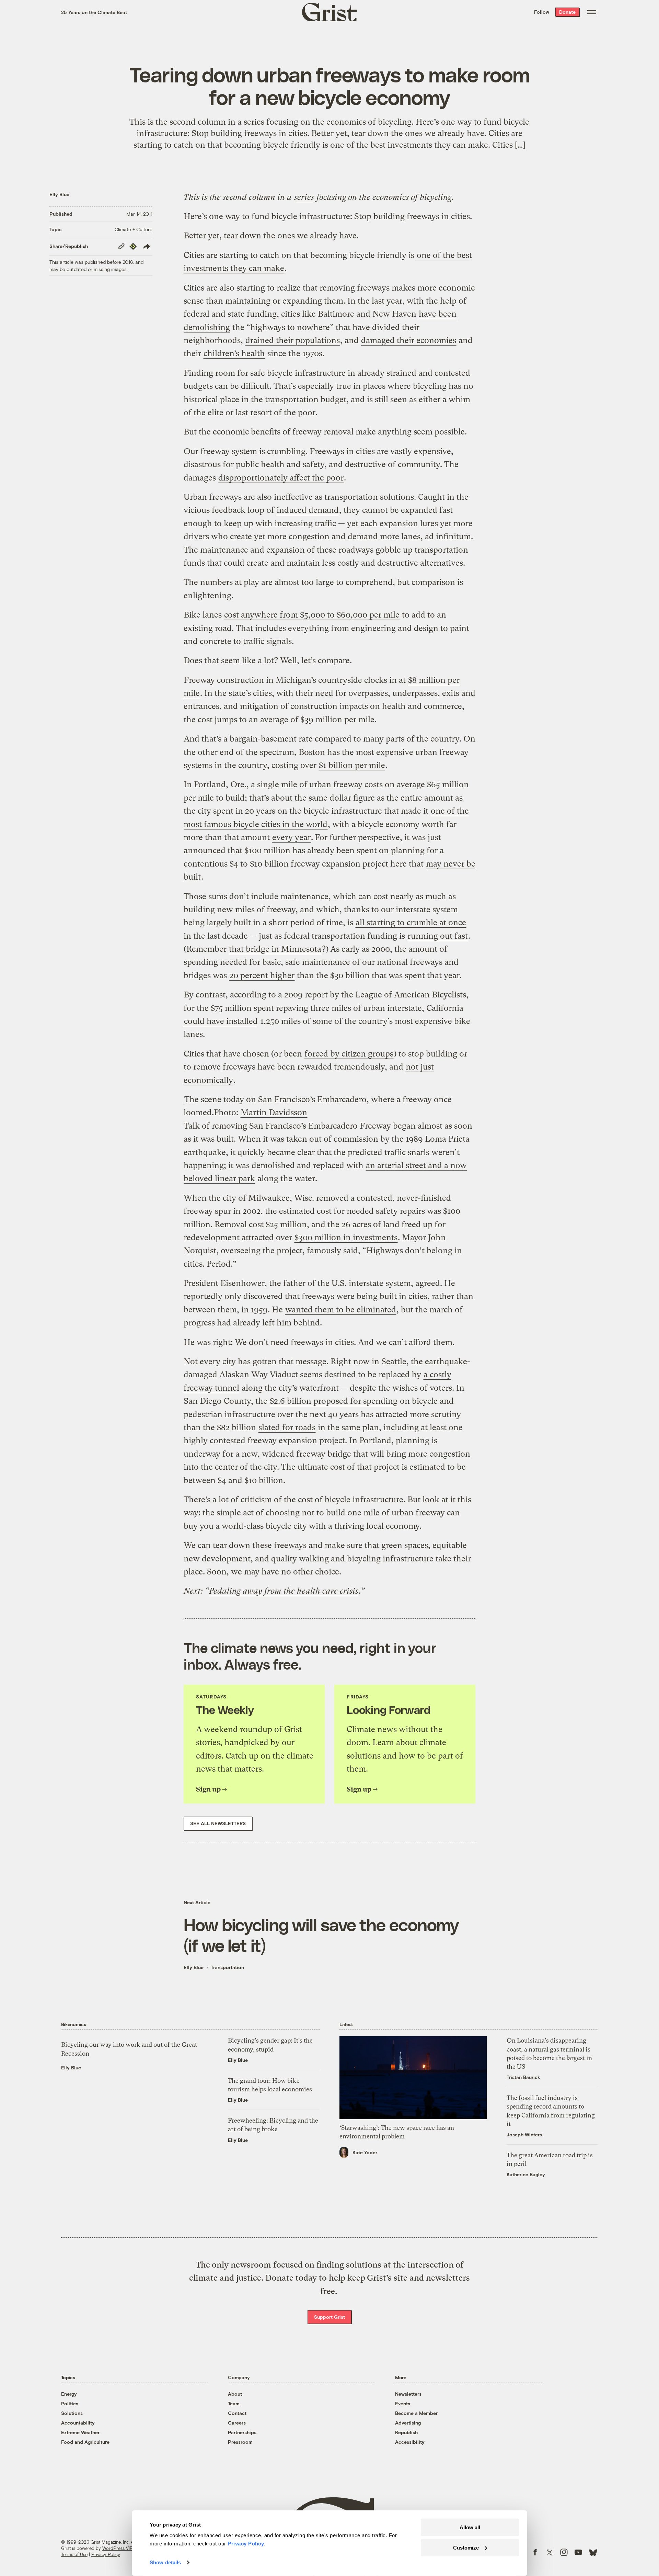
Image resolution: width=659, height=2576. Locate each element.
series (304, 197)
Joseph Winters (524, 2134)
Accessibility (410, 2442)
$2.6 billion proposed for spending (334, 1401)
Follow (542, 12)
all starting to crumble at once (411, 923)
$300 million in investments (346, 1238)
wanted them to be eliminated (341, 1310)
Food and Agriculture (85, 2442)
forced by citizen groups (349, 1054)
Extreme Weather (80, 2432)
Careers (237, 2423)
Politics (70, 2403)
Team (234, 2403)
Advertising (408, 2423)
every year (291, 837)
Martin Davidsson (274, 1112)
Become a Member (416, 2413)
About (235, 2394)
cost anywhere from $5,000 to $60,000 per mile (312, 615)
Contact (237, 2413)
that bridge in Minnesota (275, 949)
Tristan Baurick (523, 2077)
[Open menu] (592, 12)
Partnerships (242, 2432)
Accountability (78, 2423)
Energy (69, 2394)
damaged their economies (409, 340)
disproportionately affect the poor (281, 478)
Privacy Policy (106, 2554)
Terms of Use (74, 2554)
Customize (466, 2547)
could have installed (221, 1021)
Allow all (470, 2527)
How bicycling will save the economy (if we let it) (321, 1935)
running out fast (438, 936)
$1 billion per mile (352, 765)
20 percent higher (262, 975)
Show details (165, 2562)
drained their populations (293, 340)
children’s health (234, 353)
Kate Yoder (365, 2152)
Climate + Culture (134, 229)
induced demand (308, 510)
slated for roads (287, 1427)
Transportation (227, 1967)
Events (403, 2403)
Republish (406, 2432)
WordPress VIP (117, 2548)
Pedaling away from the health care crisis (284, 1591)
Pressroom (240, 2442)
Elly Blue (59, 194)
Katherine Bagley (526, 2174)
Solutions (72, 2413)
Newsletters (408, 2394)
